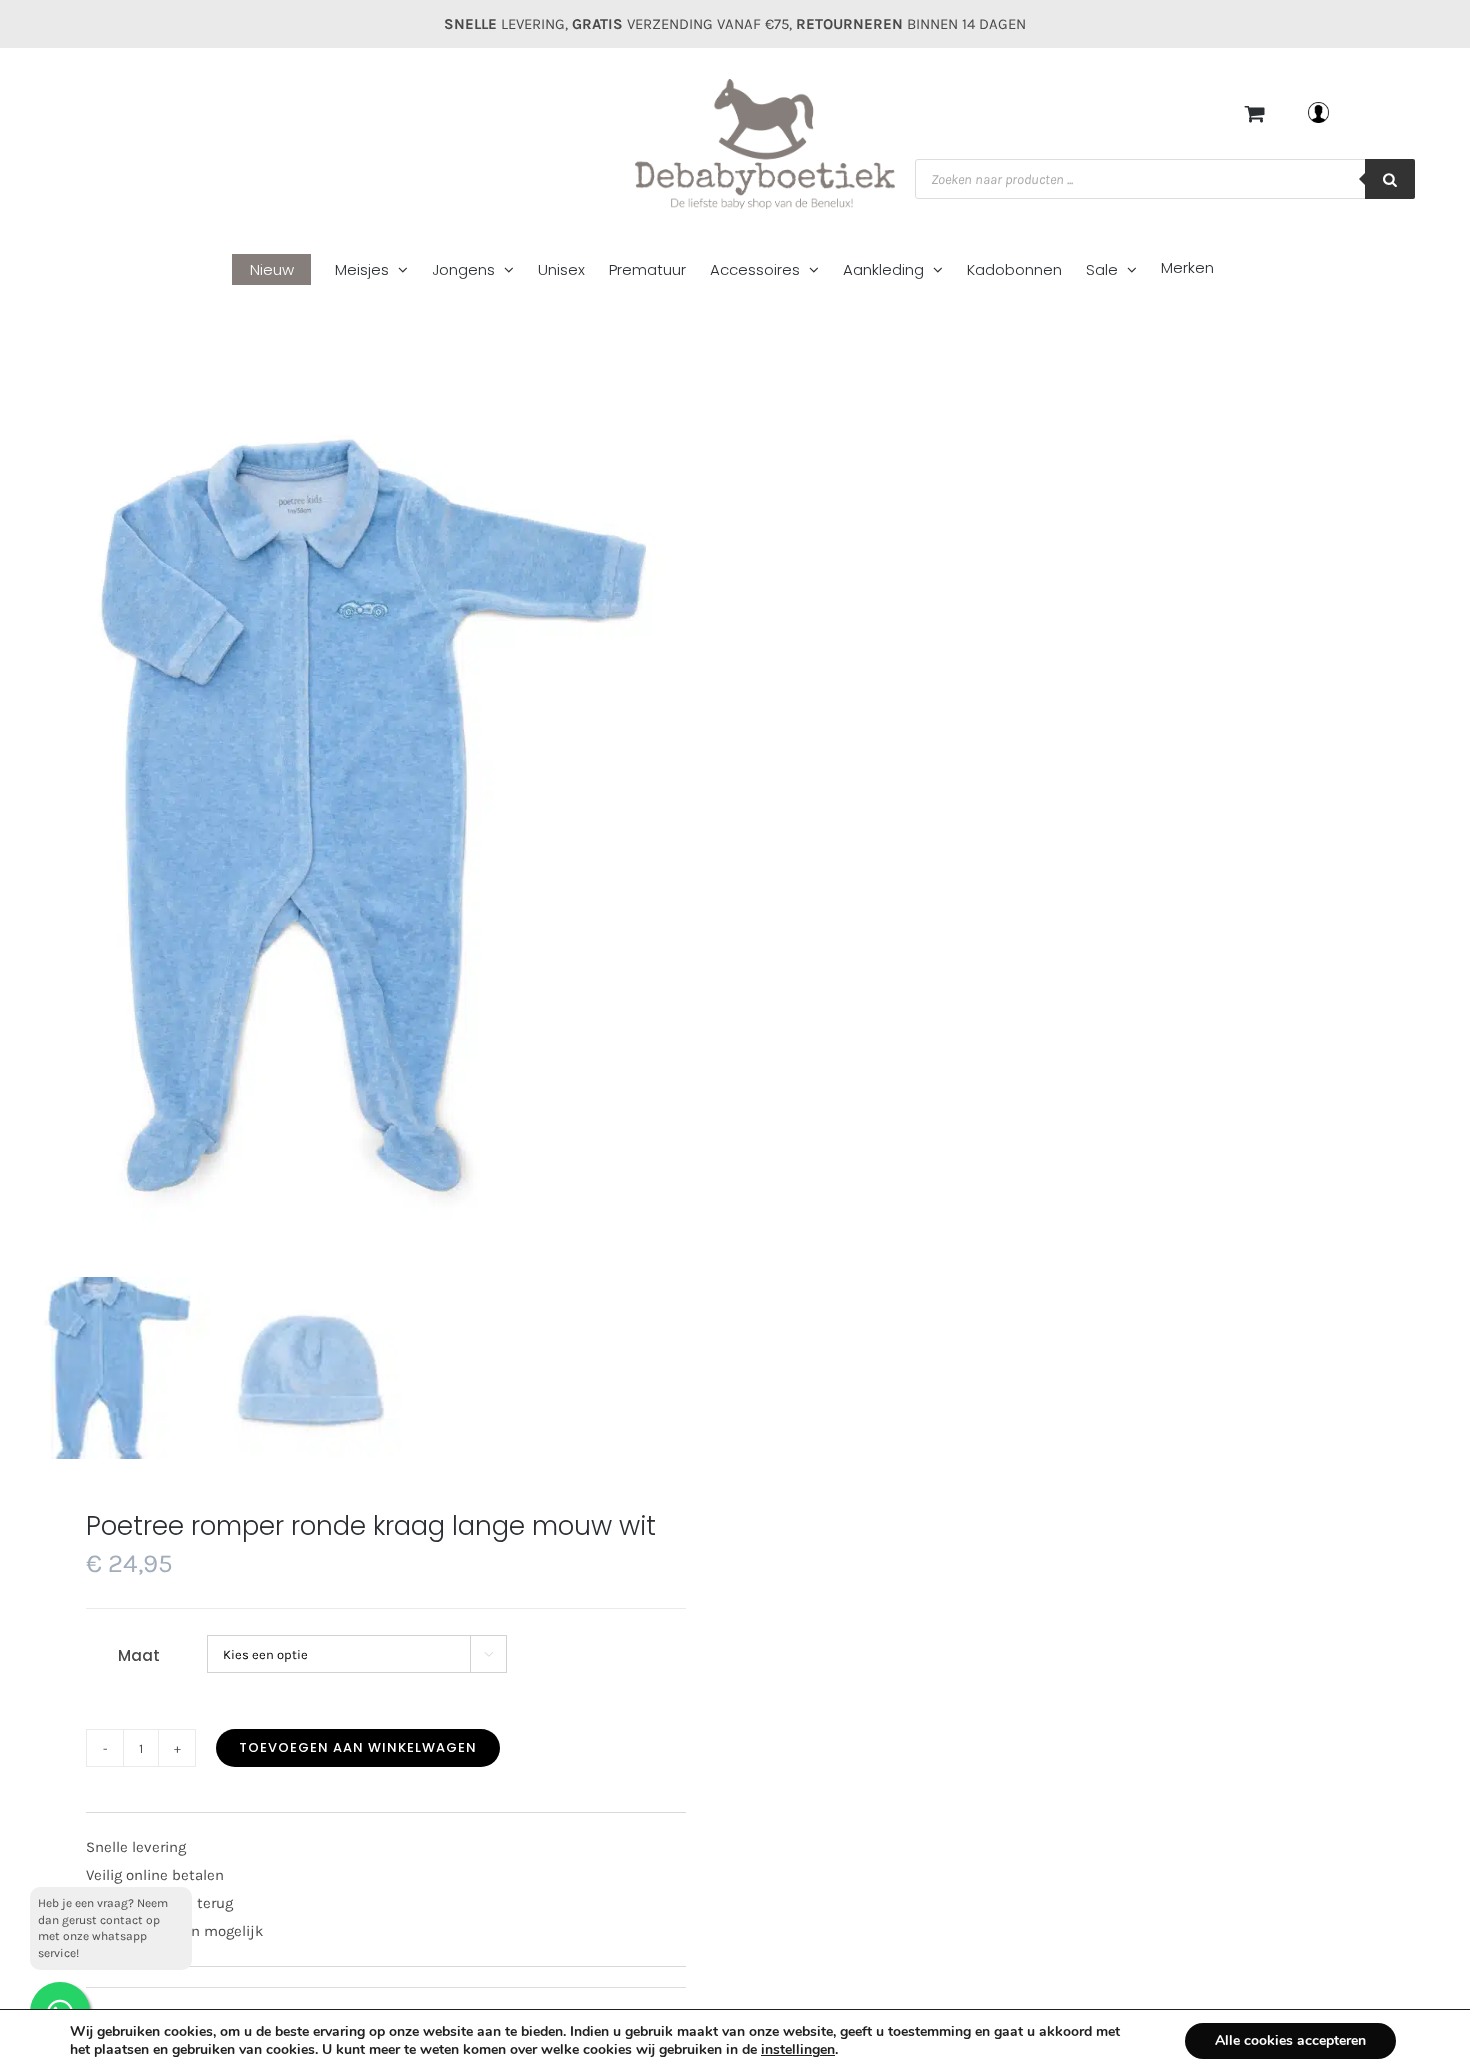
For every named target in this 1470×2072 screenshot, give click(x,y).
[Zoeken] (1390, 179)
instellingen (798, 2050)
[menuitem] (283, 270)
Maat (139, 1655)
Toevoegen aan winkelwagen (358, 1747)
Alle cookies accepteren (1290, 2040)
